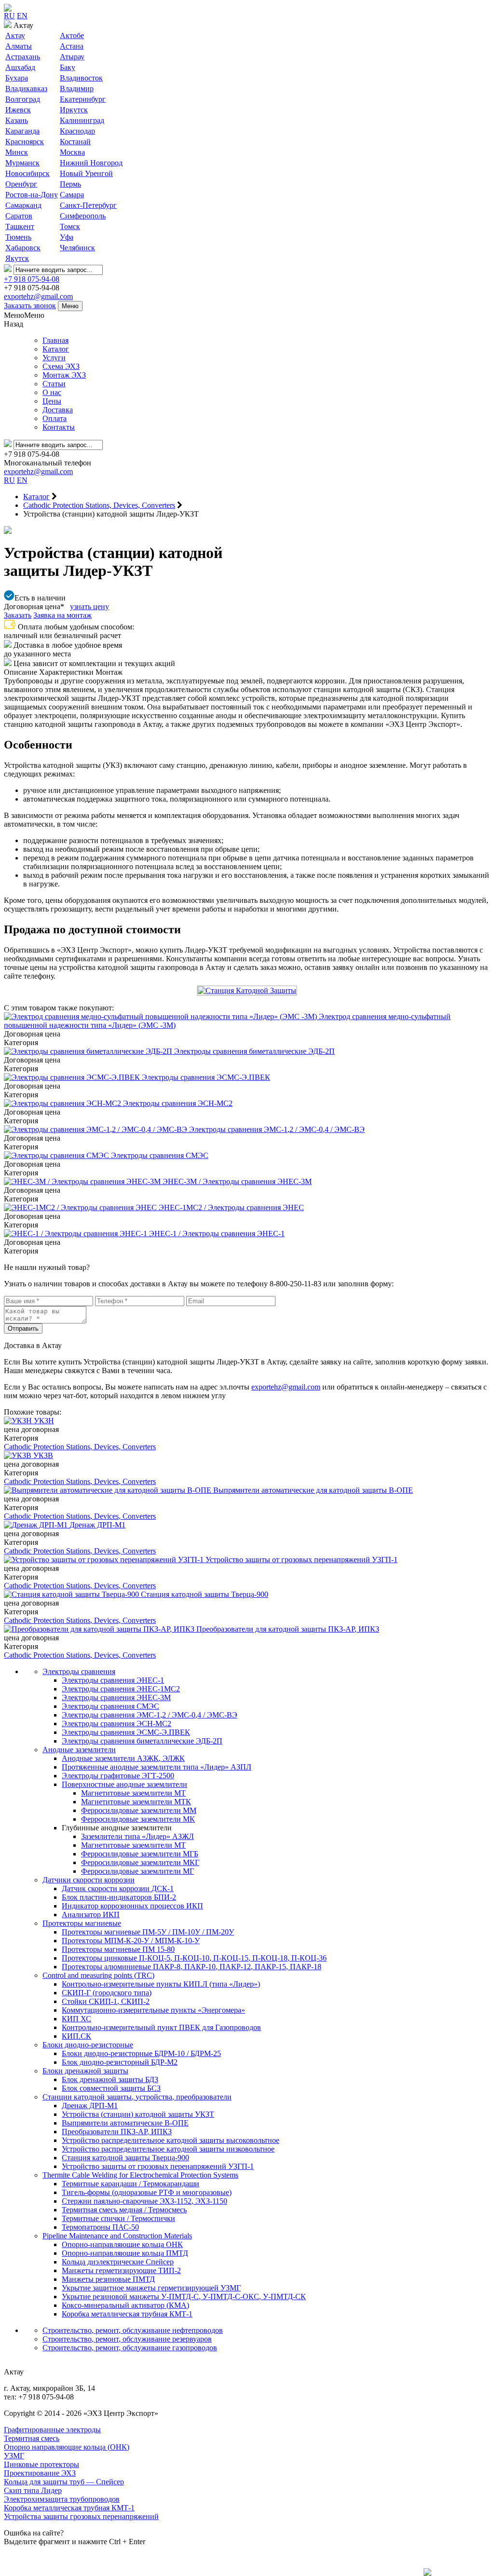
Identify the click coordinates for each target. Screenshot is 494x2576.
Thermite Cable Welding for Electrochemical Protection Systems (140, 2175)
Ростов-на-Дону (32, 195)
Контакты (59, 427)
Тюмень (18, 237)
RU (9, 16)
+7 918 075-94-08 (32, 279)
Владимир (77, 89)
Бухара (17, 78)
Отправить (23, 1329)
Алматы (19, 46)
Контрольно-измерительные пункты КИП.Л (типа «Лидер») (161, 1984)
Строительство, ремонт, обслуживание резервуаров (127, 2339)
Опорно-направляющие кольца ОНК (122, 2244)
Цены (52, 401)
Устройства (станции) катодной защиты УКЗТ (138, 2114)
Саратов (19, 216)
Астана (72, 46)
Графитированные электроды (52, 2430)
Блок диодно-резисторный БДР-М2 (120, 2062)
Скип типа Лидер (33, 2490)
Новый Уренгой (86, 173)
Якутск (17, 258)
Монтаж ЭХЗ (64, 375)
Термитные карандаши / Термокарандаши (130, 2184)
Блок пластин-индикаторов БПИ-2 (119, 1897)
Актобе (72, 35)
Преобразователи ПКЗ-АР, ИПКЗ (117, 2132)
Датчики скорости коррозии (89, 1880)
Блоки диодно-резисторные (88, 2045)
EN (22, 16)
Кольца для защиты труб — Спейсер (64, 2482)
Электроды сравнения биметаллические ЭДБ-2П (142, 1741)
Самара (72, 195)
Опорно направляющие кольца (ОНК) (67, 2447)
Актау (15, 35)
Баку (68, 67)
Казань (17, 120)
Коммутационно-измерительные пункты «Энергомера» (153, 2010)
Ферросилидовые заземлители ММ (139, 1810)
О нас (52, 392)
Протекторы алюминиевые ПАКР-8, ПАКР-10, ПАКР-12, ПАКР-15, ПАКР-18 (192, 1967)
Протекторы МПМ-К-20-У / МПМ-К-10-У (131, 1941)
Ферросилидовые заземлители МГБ (140, 1854)
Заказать (18, 615)
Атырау (72, 57)
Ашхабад (20, 67)
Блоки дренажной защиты (85, 2071)
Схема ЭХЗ (61, 366)
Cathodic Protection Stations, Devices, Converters (80, 1447)
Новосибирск (27, 173)
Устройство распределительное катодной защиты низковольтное (168, 2149)
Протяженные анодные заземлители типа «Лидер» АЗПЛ (157, 1767)
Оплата (55, 418)
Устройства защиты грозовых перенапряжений (81, 2516)
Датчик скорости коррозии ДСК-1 (118, 1888)
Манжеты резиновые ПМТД (108, 2279)
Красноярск (25, 142)
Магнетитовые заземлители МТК (136, 1802)
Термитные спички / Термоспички (118, 2218)
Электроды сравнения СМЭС (110, 1706)
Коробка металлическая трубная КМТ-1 (127, 2314)
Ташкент (20, 226)
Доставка (58, 410)
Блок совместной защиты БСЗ (111, 2088)
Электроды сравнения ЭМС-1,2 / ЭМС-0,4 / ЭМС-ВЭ (150, 1715)
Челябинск (77, 248)
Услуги (54, 358)
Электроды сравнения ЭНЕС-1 (113, 1680)
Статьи (54, 384)
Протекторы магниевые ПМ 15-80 (118, 1949)
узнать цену (89, 607)
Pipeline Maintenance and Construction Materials (117, 2236)
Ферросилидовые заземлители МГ (137, 1871)
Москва (72, 152)
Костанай (75, 142)
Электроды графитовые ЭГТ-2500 (118, 1776)
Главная (55, 340)
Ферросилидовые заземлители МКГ (140, 1862)
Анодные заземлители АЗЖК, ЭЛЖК (123, 1758)
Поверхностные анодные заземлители (124, 1784)
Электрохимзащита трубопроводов (62, 2499)
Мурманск (22, 163)
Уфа (67, 237)
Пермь (70, 184)
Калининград (82, 120)
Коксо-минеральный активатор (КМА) (125, 2305)
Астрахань (23, 57)
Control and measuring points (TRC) (98, 1975)
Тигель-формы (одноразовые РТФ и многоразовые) (147, 2192)
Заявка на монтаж (62, 615)
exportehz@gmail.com (38, 296)
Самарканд (23, 205)
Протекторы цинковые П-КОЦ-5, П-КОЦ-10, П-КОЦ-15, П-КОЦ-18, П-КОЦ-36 (194, 1958)
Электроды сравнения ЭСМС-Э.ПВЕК (126, 1732)
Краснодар (77, 131)
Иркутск (74, 110)
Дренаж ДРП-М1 (90, 2106)
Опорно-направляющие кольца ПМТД (125, 2253)
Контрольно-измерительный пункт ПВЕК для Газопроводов (161, 2027)
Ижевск (18, 110)
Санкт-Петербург (88, 205)
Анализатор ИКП (91, 1915)
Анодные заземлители (79, 1750)
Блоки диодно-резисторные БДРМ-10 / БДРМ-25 (141, 2053)
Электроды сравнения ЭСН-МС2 (117, 1724)
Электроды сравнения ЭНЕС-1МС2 (121, 1689)
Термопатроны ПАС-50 (100, 2227)
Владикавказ (26, 89)
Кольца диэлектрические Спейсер (118, 2262)
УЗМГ (14, 2456)
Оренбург (21, 184)
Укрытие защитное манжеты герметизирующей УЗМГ (151, 2288)
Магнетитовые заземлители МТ (133, 1793)
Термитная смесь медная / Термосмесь (124, 2210)
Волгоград (23, 99)
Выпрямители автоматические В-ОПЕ (125, 2123)
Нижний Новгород (91, 163)
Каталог (56, 349)
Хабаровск (23, 248)
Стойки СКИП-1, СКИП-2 (106, 2001)
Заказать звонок (30, 306)
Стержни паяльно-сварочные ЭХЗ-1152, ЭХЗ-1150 (144, 2201)
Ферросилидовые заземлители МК (138, 1819)
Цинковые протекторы (41, 2464)
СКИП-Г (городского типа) (107, 1993)
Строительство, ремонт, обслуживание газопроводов (130, 2348)
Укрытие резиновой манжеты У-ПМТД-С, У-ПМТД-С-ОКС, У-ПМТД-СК (184, 2297)
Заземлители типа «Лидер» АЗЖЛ (137, 1836)
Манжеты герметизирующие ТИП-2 (121, 2270)
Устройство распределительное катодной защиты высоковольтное (171, 2140)
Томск (70, 226)
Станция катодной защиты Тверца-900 (125, 2158)
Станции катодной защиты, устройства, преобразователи (137, 2097)
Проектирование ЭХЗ (40, 2473)
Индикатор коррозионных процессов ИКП (132, 1906)
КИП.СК (76, 2036)
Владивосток (81, 78)
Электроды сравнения (79, 1671)
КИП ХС (76, 2019)
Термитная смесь (32, 2438)
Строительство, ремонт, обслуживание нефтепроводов (133, 2330)
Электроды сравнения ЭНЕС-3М (116, 1697)
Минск (17, 152)
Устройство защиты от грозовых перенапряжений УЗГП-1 (158, 2166)
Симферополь (83, 216)
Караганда (22, 131)
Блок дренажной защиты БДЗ (110, 2079)
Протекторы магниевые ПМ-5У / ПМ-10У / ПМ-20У (148, 1932)
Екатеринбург (83, 99)
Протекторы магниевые (82, 1923)
